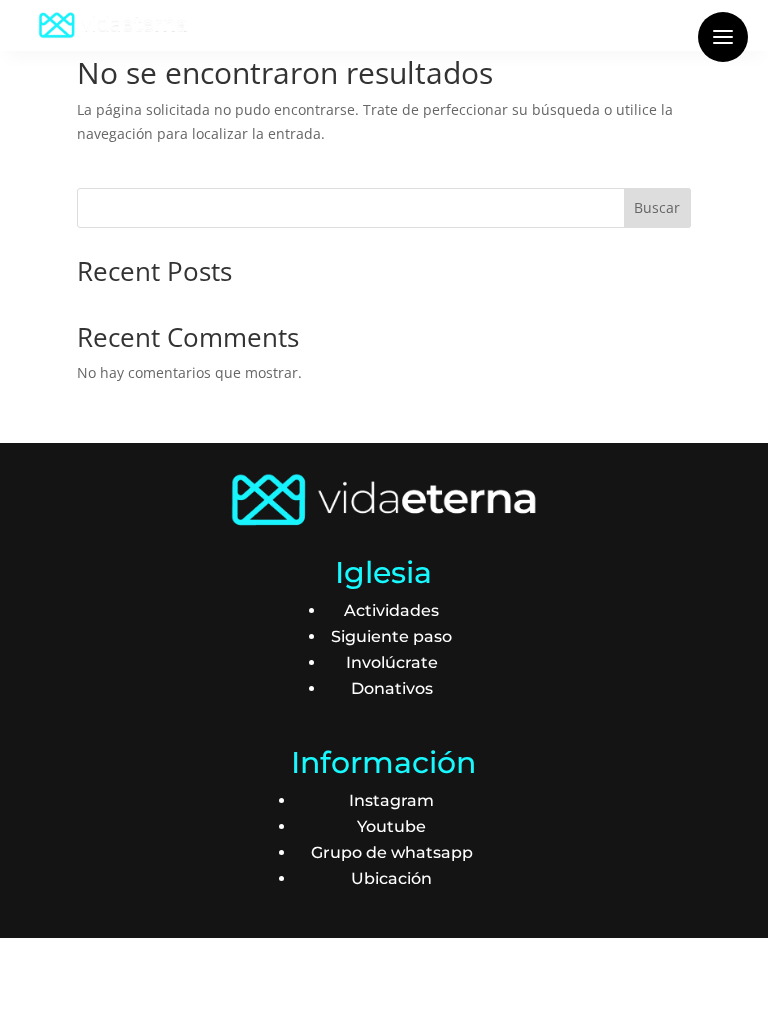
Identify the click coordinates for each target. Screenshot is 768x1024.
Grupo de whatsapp (392, 852)
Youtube (391, 826)
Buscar (657, 207)
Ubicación (391, 878)
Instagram (391, 800)
